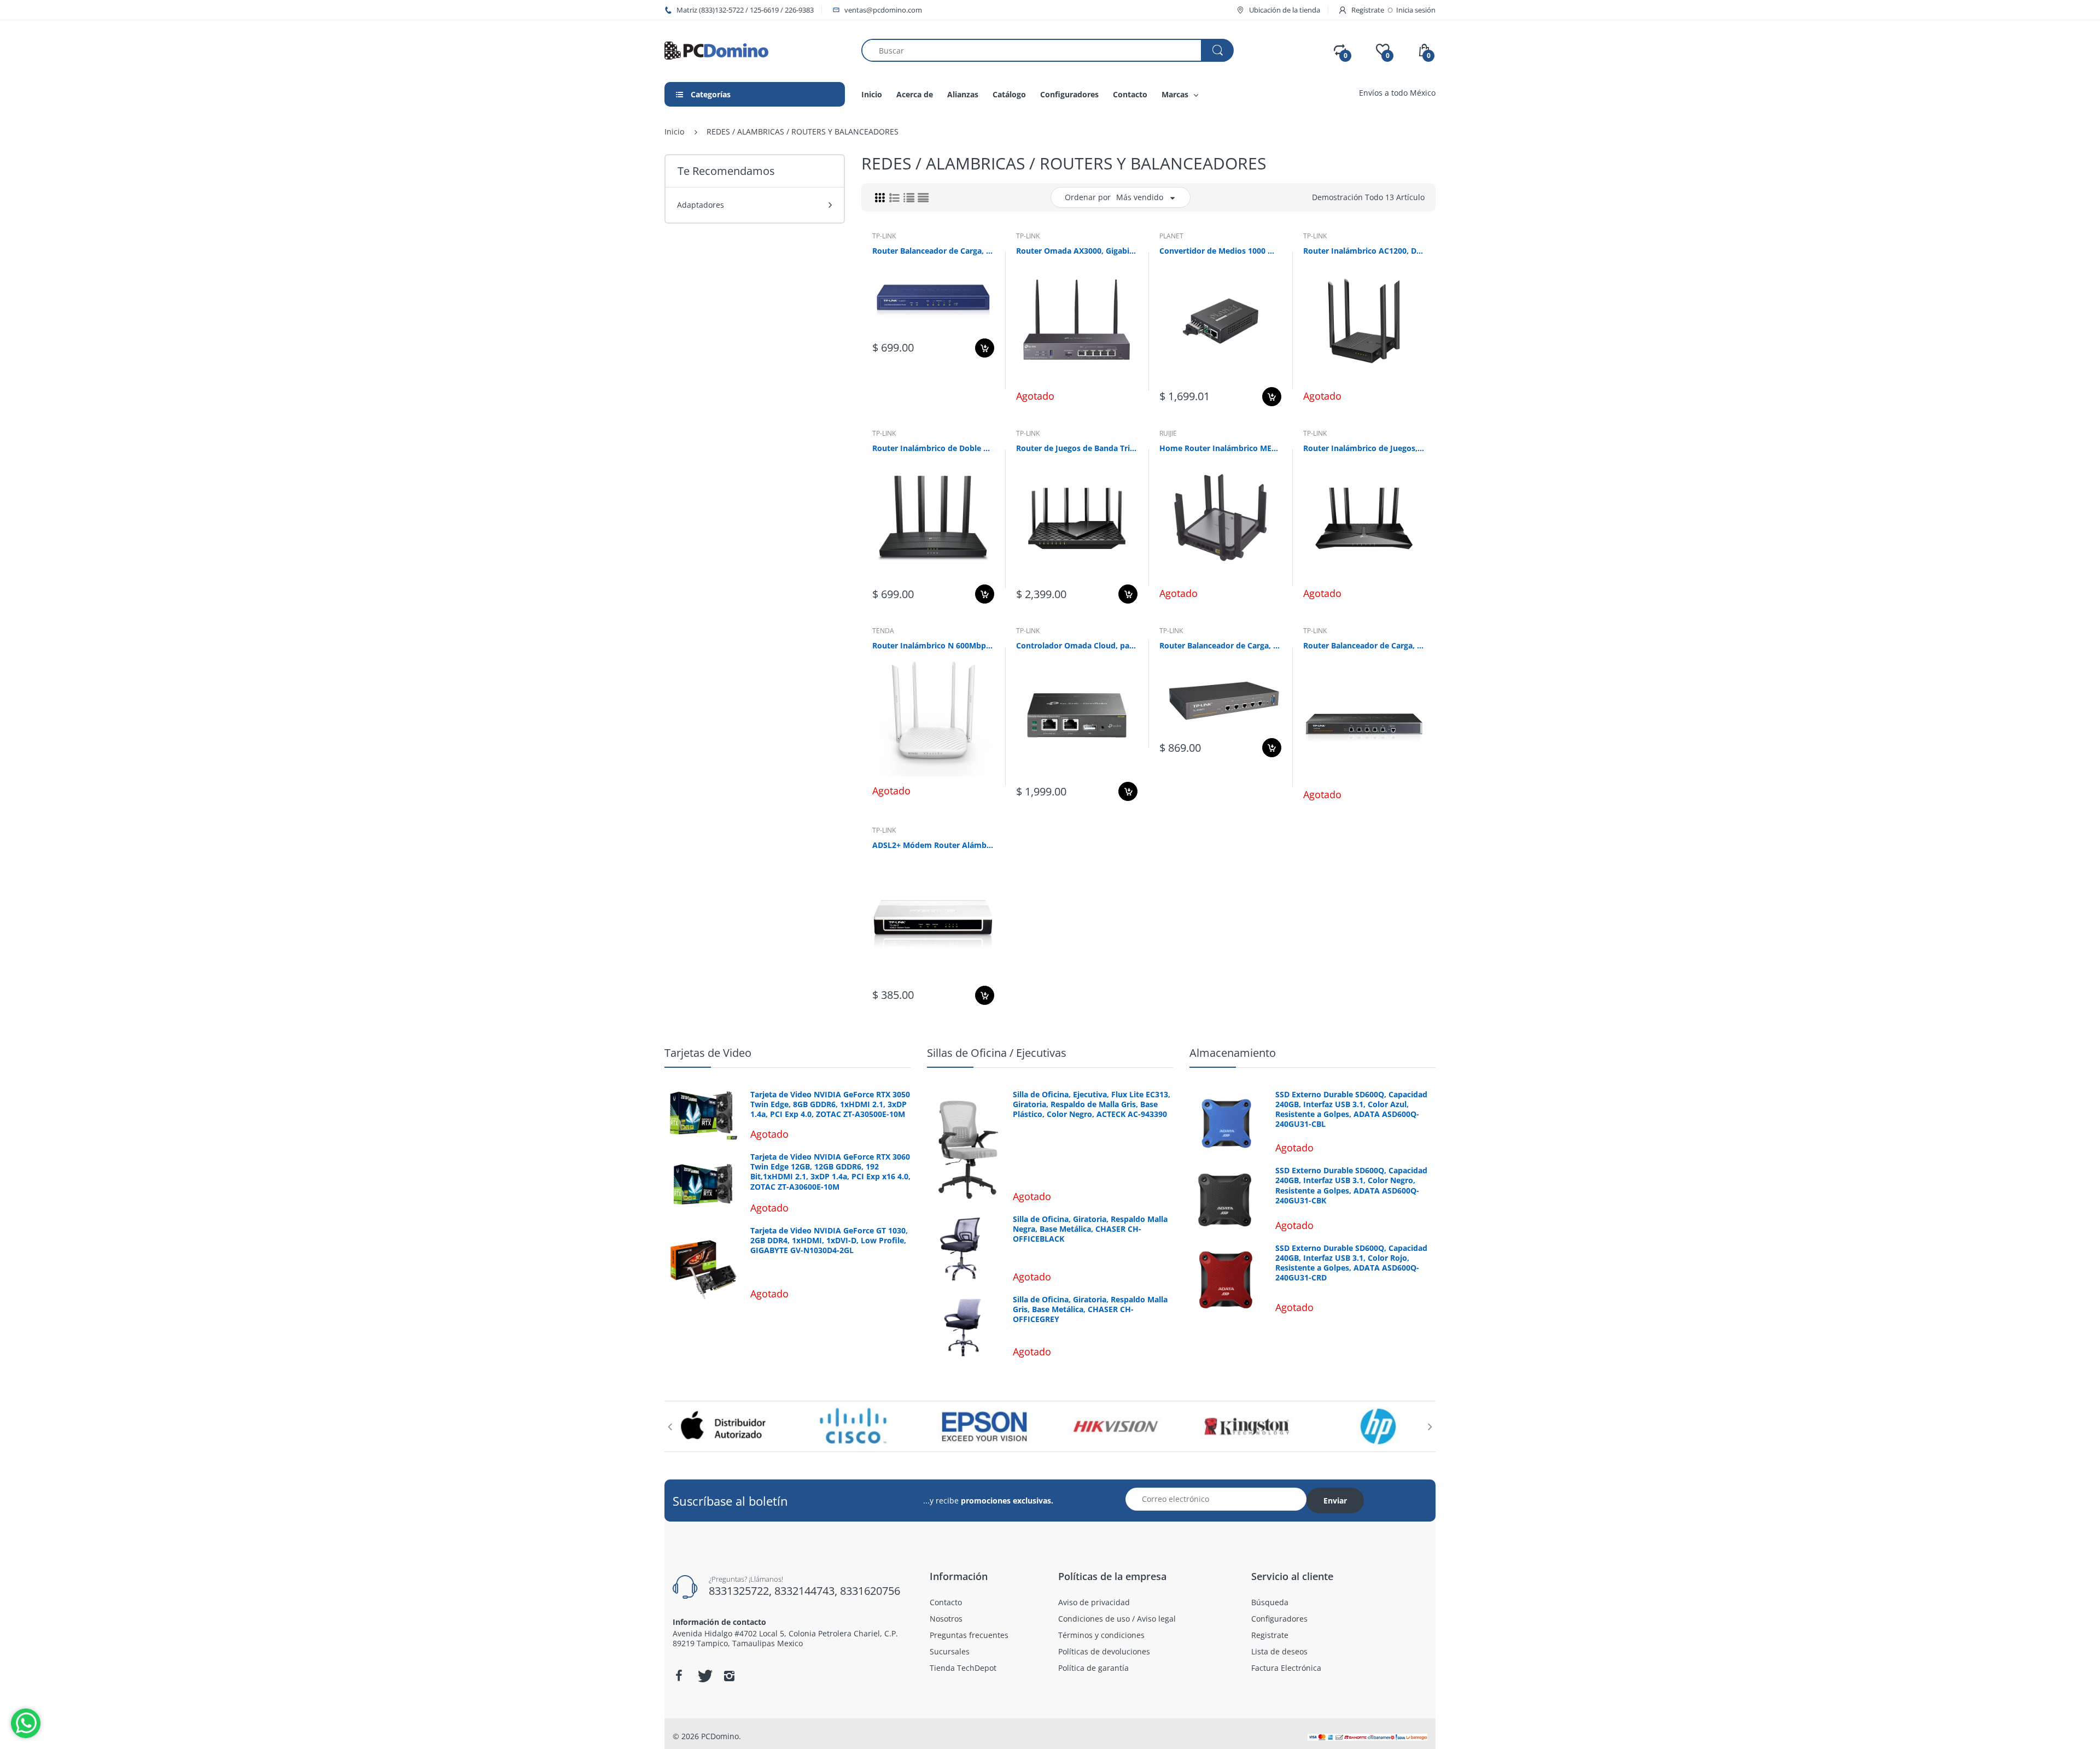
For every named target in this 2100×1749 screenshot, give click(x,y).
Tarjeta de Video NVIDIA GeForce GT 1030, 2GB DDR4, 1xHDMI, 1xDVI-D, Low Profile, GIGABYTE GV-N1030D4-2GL (829, 1241)
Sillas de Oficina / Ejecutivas (997, 1053)
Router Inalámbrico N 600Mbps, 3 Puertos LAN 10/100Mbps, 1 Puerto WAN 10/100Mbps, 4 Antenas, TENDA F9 (933, 645)
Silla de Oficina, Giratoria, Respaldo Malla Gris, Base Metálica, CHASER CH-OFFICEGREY (1090, 1309)
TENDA (883, 631)
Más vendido (1140, 197)
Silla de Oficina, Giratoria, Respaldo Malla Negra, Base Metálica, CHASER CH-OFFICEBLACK (1090, 1229)
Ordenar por (1088, 197)
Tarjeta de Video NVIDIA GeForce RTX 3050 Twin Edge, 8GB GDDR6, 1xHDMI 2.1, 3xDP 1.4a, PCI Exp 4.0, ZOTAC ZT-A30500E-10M (830, 1104)
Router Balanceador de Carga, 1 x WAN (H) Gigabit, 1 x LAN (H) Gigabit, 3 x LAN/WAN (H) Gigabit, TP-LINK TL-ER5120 (1364, 645)
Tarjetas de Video (708, 1053)
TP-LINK (884, 236)
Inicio (674, 131)
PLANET (1171, 236)
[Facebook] (679, 1676)
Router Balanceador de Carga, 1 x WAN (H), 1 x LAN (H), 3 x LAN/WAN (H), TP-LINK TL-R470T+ (933, 251)
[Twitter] (704, 1676)
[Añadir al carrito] (985, 348)
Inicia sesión (1416, 10)
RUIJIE (1168, 433)
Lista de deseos (967, 385)
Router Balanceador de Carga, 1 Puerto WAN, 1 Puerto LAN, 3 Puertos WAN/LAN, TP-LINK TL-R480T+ (1220, 645)
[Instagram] (729, 1676)
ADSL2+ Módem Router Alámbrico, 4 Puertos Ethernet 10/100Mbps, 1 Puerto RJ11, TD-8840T (933, 845)
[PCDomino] (716, 49)
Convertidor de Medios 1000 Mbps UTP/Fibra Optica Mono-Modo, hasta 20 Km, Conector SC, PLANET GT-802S (1220, 251)
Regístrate (1368, 10)
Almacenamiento (1233, 1053)
